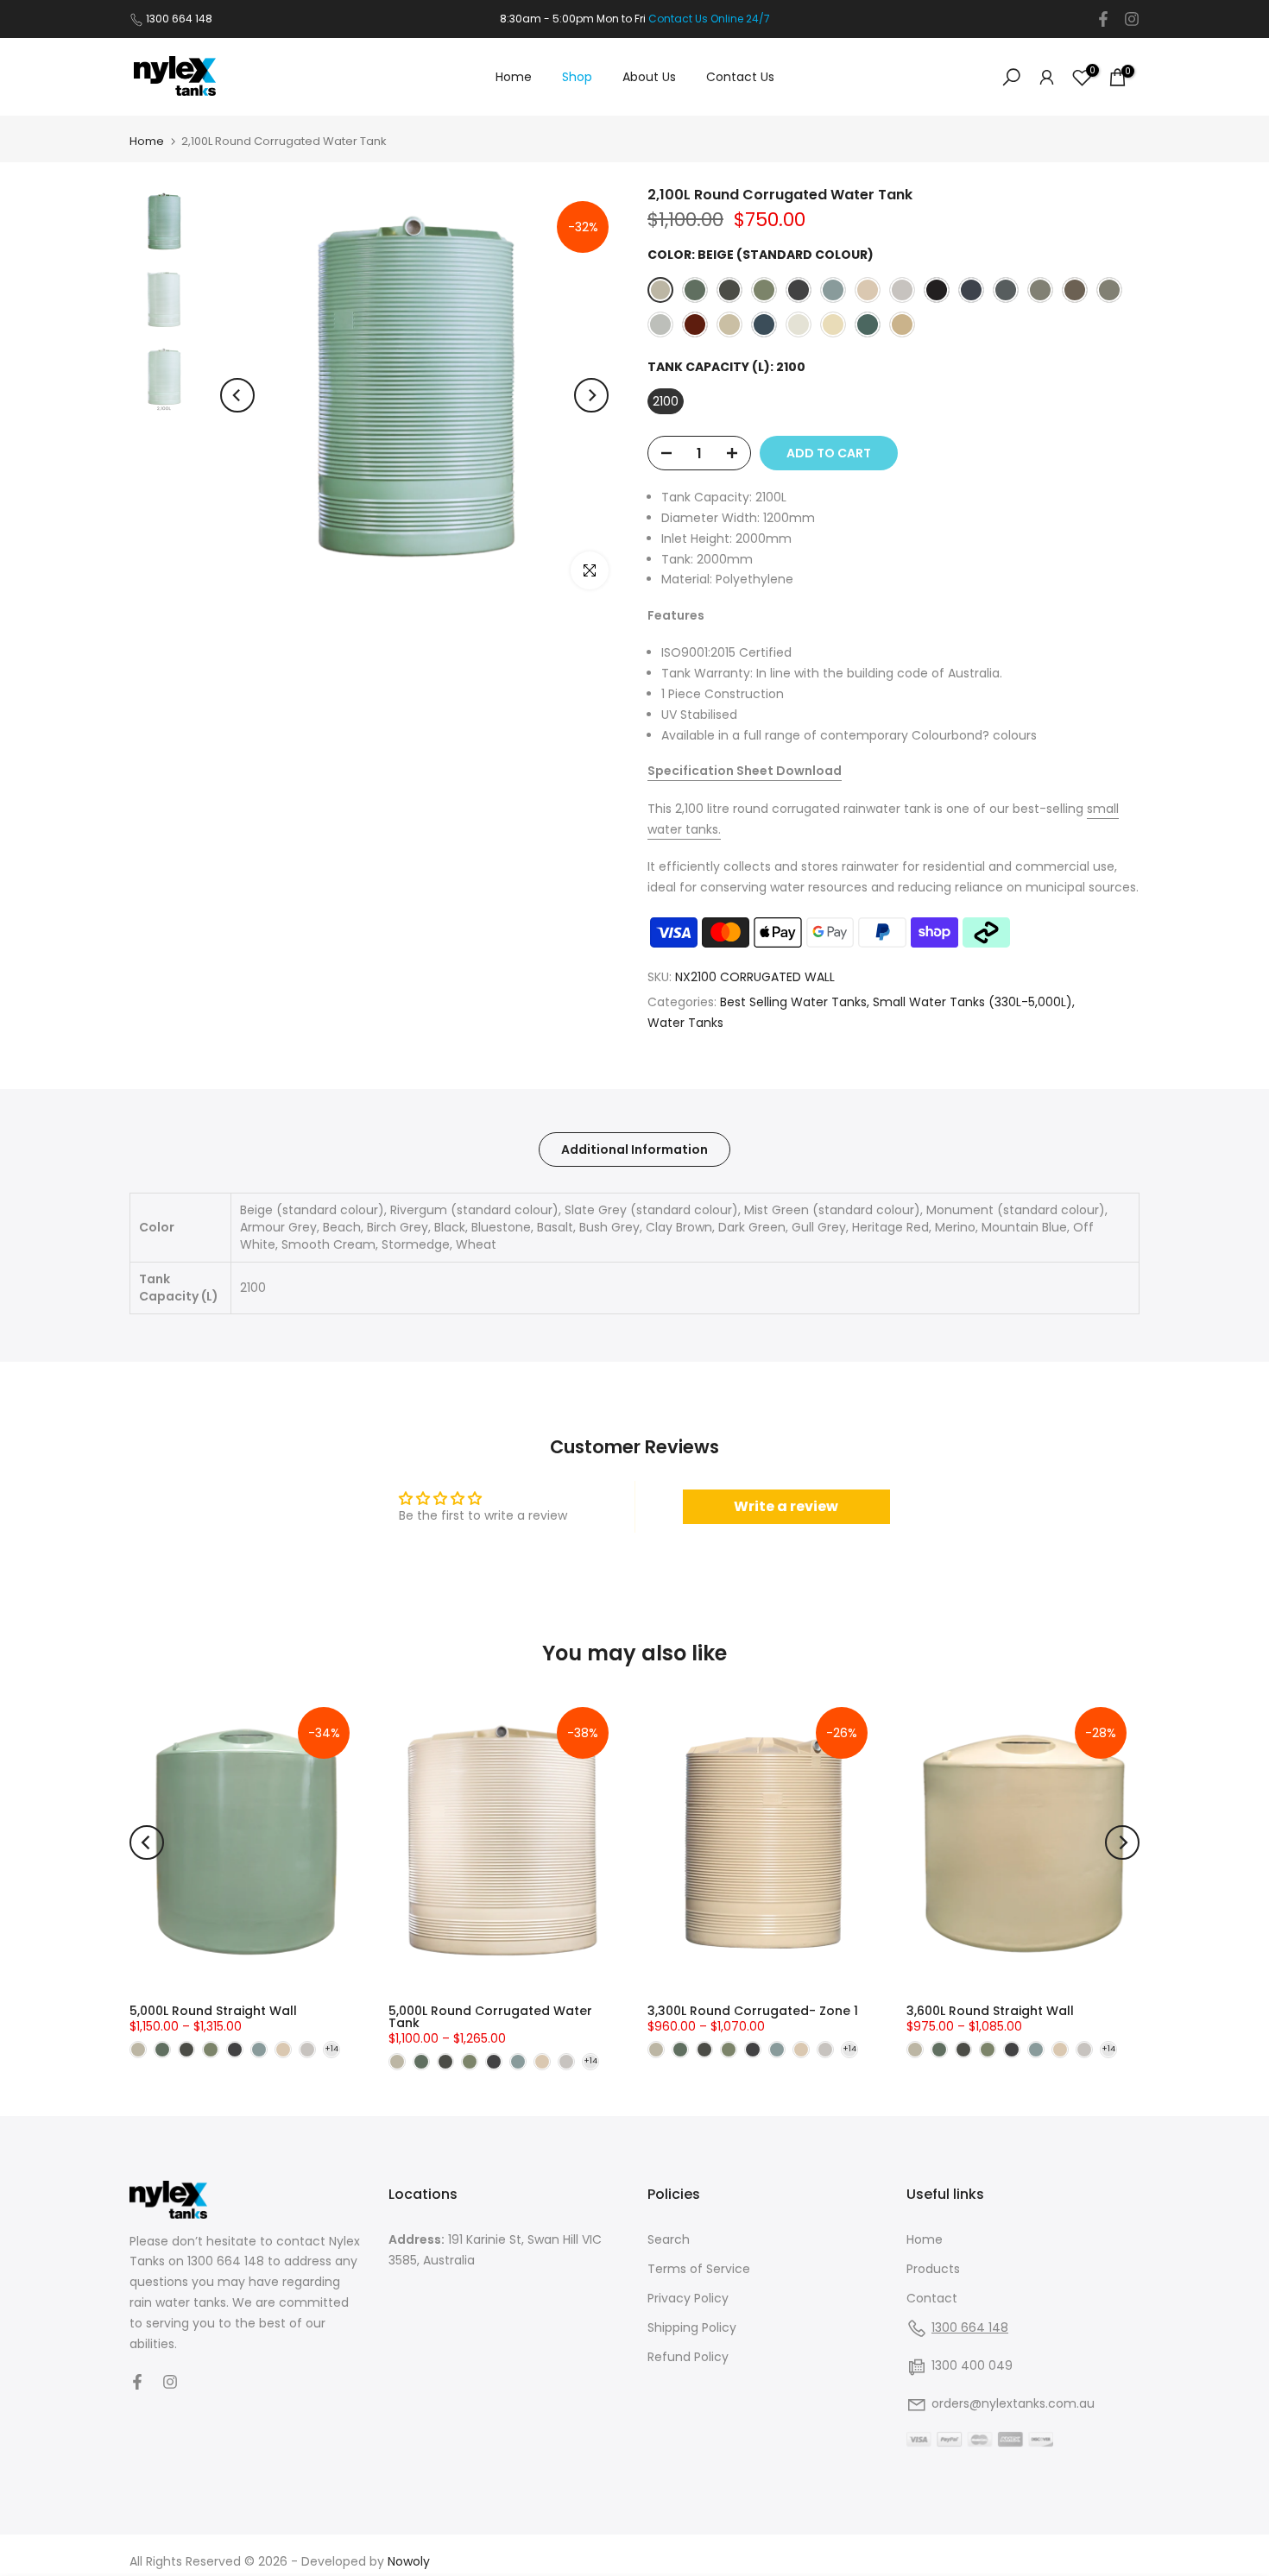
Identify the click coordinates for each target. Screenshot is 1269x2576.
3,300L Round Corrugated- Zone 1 (753, 2011)
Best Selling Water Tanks (793, 1002)
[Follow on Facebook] (1103, 19)
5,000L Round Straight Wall (213, 2011)
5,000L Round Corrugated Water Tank (490, 2017)
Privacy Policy (688, 2298)
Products (933, 2269)
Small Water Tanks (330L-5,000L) (972, 1002)
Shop (577, 77)
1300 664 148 (179, 19)
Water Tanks (685, 1023)
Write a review (786, 1506)
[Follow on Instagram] (1132, 19)
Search (669, 2239)
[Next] (591, 395)
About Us (649, 77)
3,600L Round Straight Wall (990, 2011)
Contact (932, 2298)
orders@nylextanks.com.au (1013, 2403)
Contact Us (740, 77)
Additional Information (634, 1149)
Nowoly (409, 2561)
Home (514, 77)
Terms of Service (699, 2269)
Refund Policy (688, 2357)
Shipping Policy (692, 2327)
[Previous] (237, 395)
